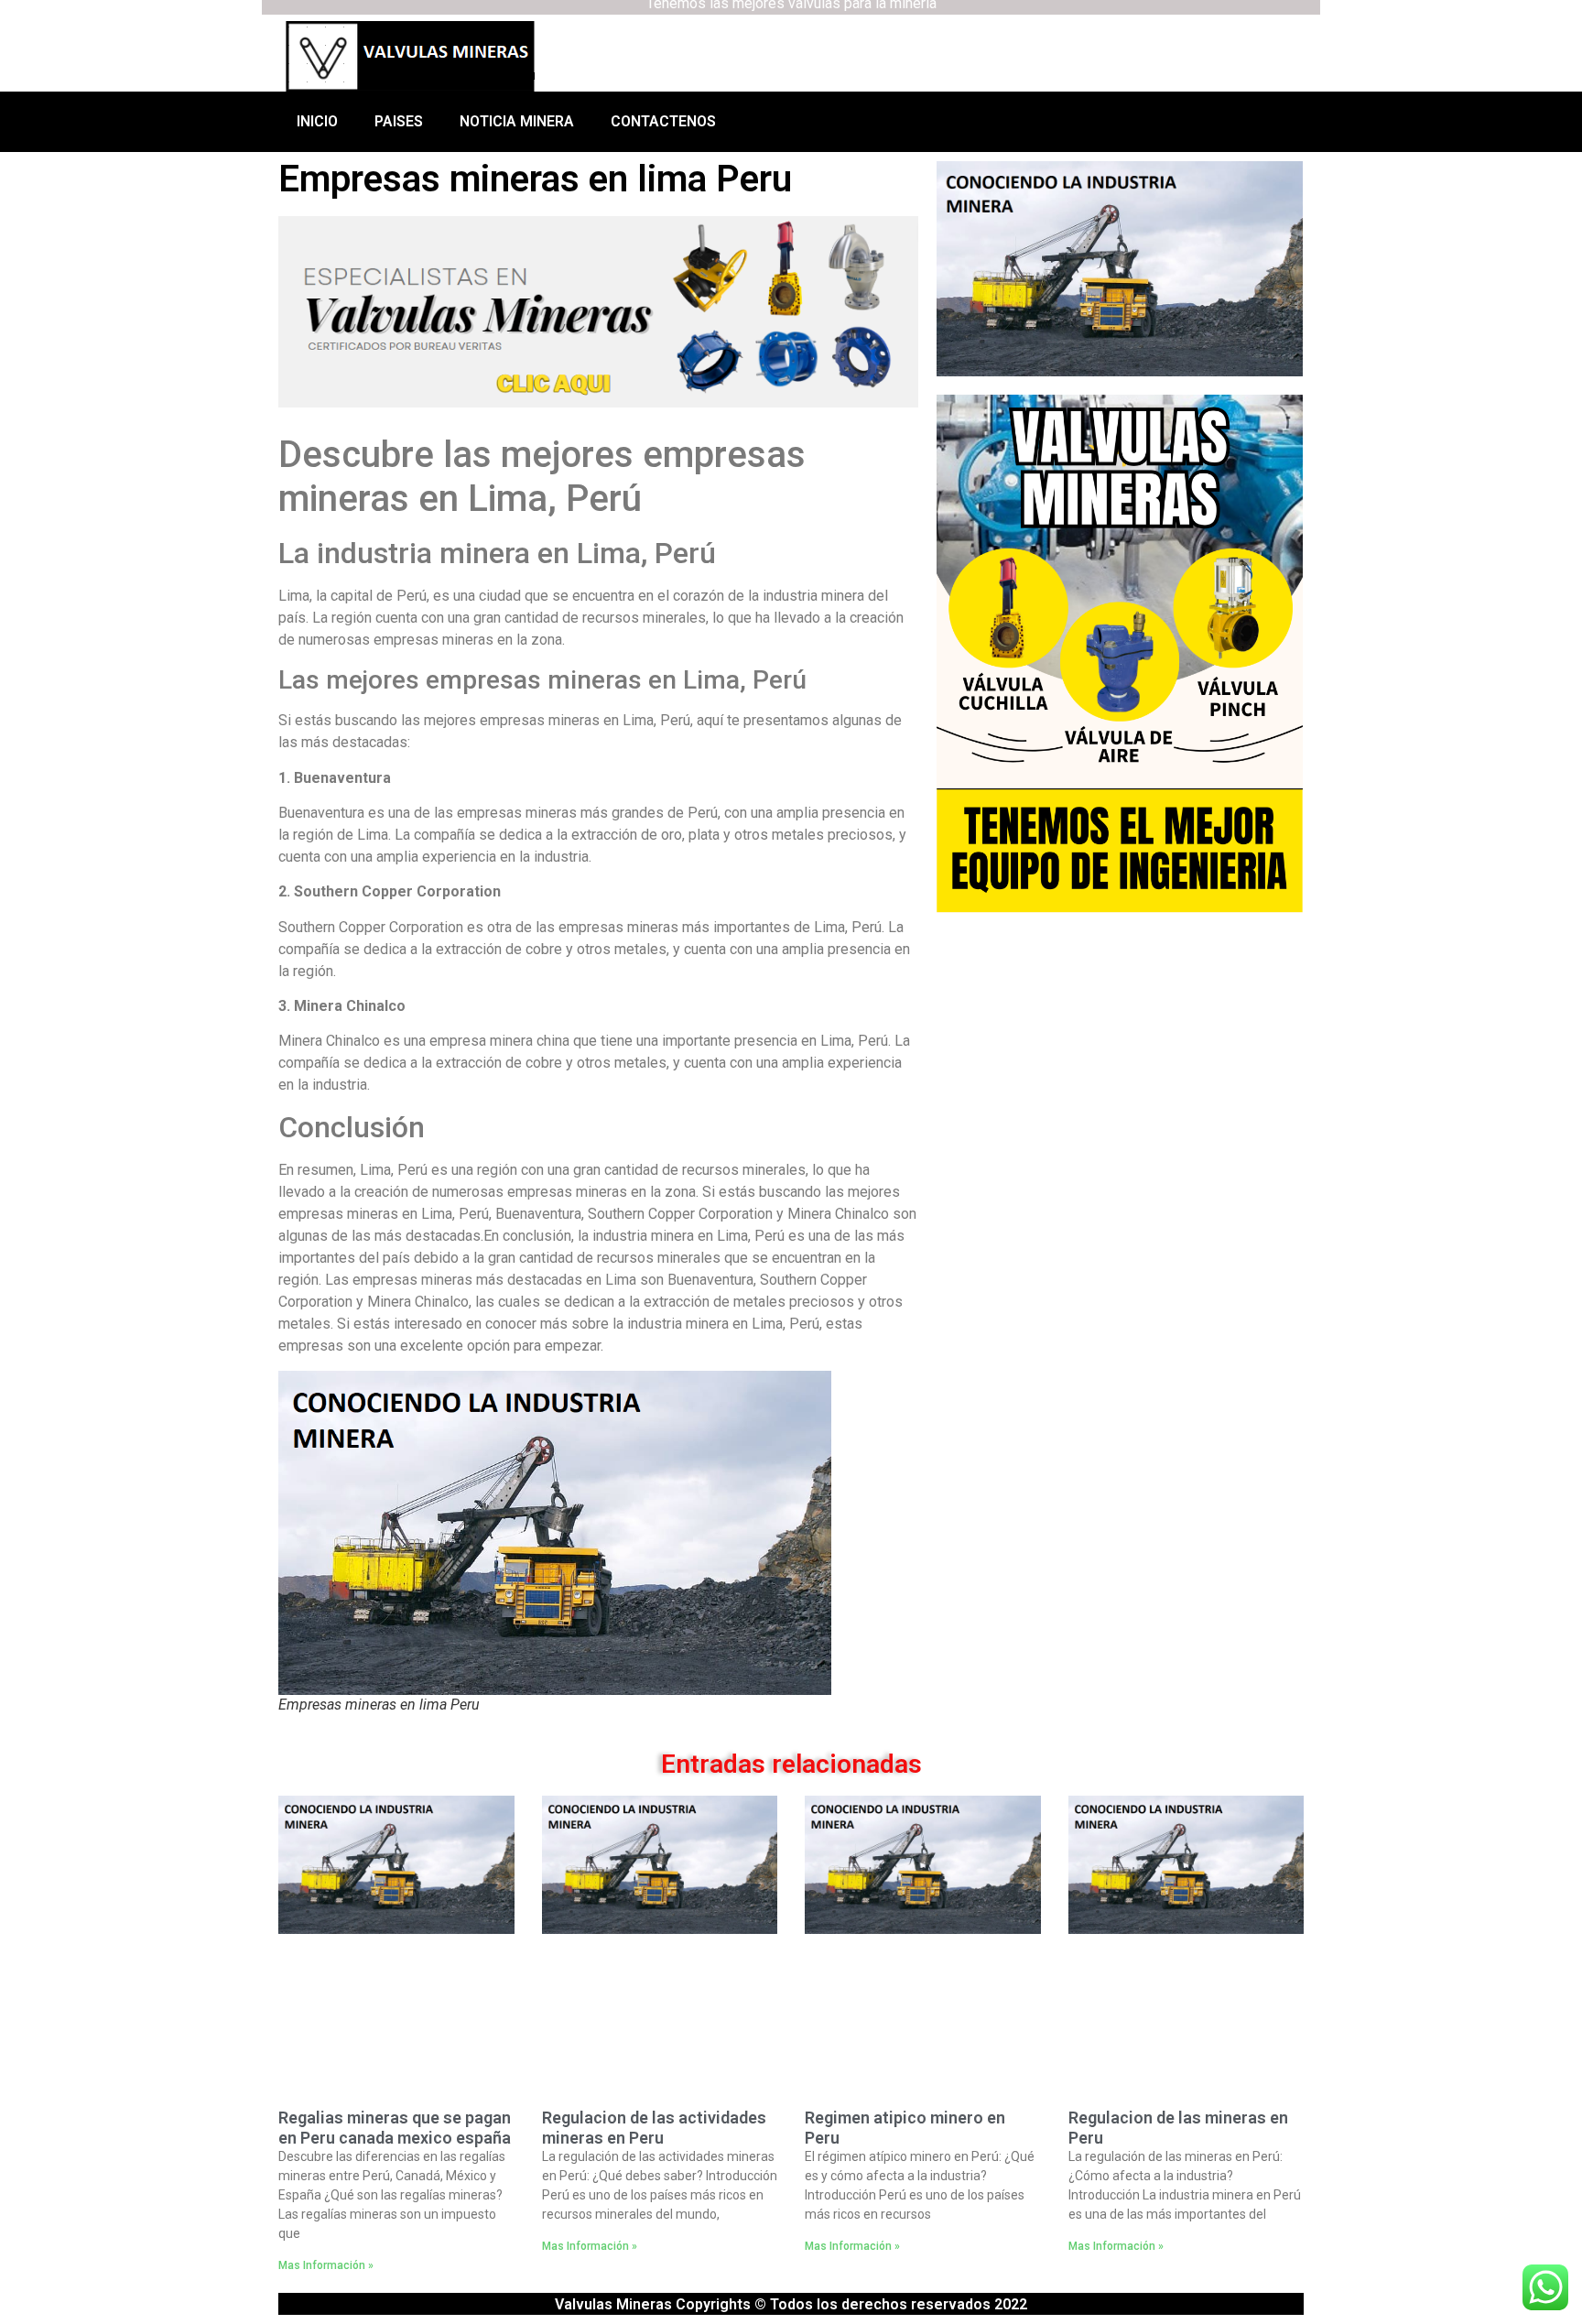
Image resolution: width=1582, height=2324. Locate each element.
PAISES (399, 121)
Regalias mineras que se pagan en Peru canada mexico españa (395, 2128)
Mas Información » (326, 2265)
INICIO (317, 121)
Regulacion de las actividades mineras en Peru (654, 2128)
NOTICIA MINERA (517, 121)
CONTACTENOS (663, 121)
